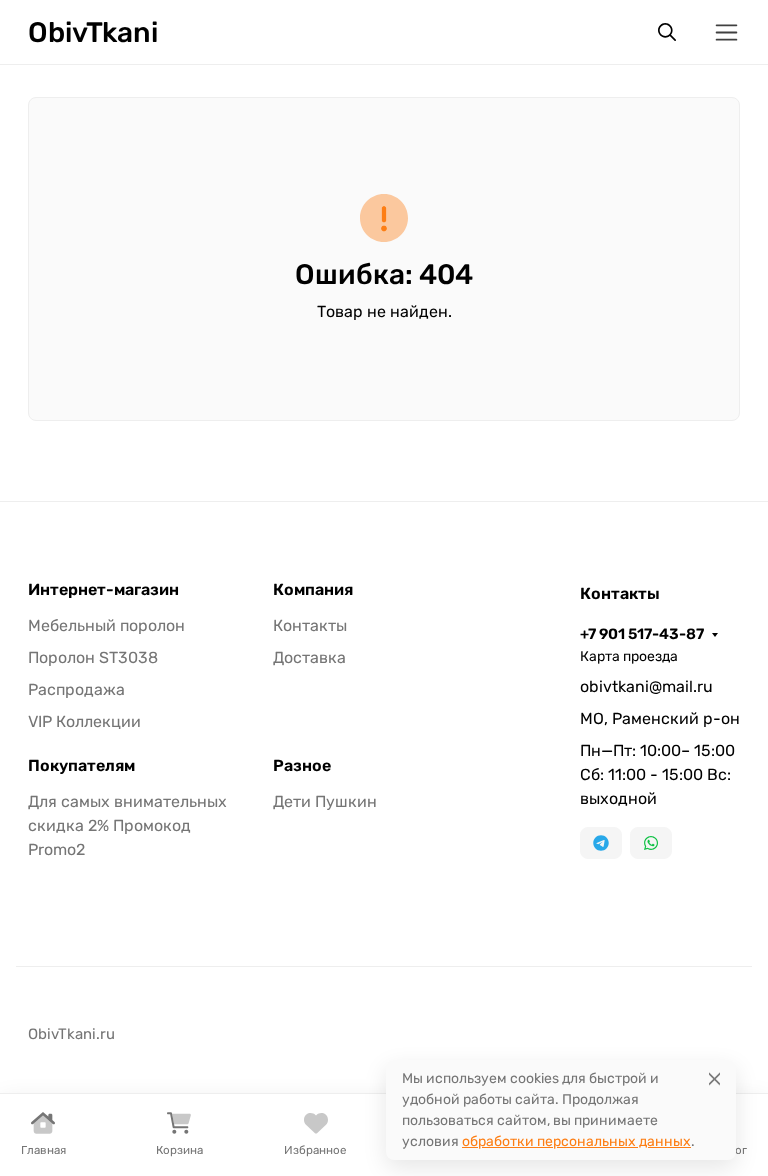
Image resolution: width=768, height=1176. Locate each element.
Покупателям (81, 766)
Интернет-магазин (103, 590)
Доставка (309, 657)
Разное (302, 766)
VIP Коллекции (84, 721)
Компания (313, 590)
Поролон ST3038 (93, 657)
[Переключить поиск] (667, 32)
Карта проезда (629, 656)
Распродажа (76, 689)
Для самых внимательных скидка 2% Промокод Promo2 (127, 825)
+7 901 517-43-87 (642, 634)
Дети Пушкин (325, 801)
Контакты (310, 625)
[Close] (714, 1078)
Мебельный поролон (106, 625)
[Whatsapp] (651, 843)
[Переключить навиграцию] (726, 32)
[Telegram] (601, 843)
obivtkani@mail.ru (646, 686)
